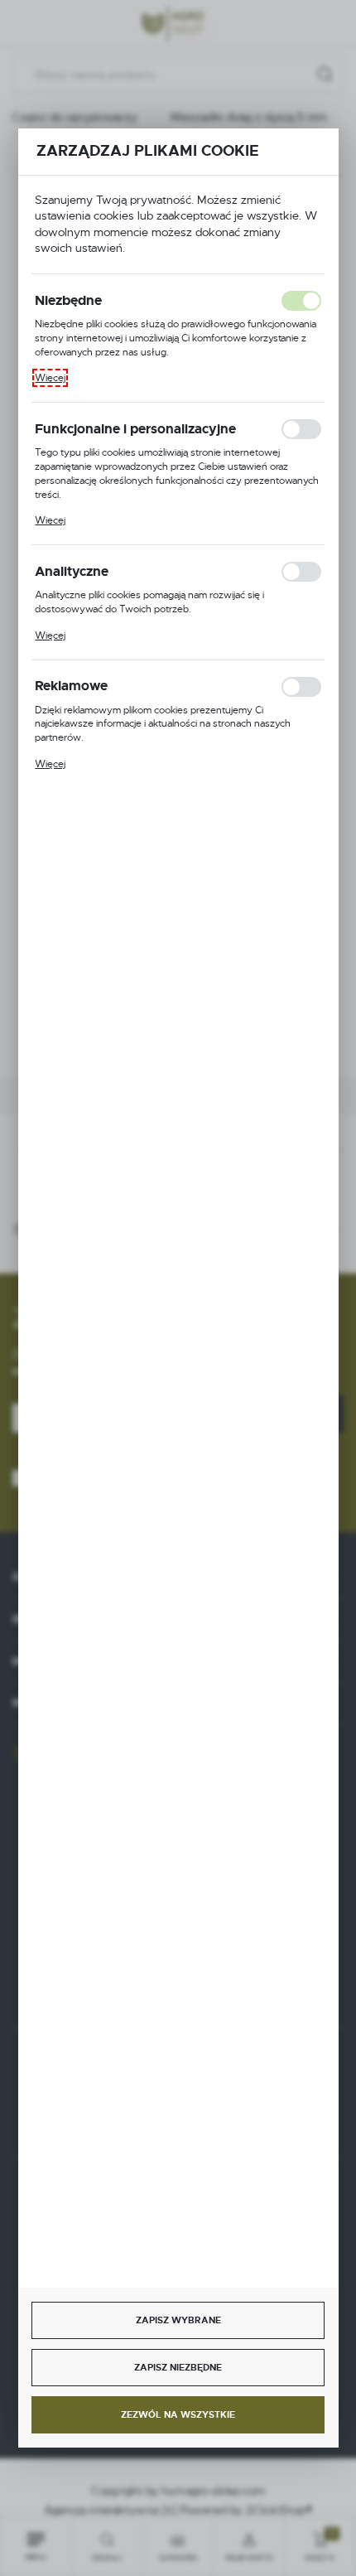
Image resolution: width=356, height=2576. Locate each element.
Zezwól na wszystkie (178, 2414)
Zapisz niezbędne (178, 2367)
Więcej (50, 378)
